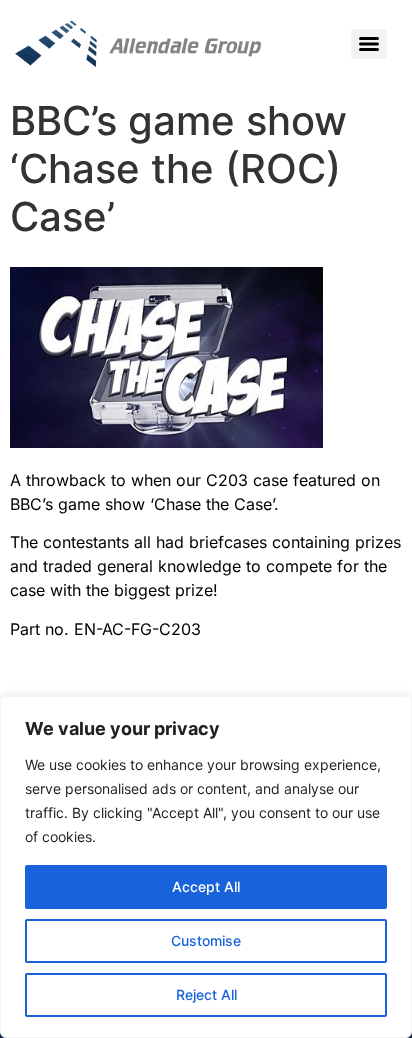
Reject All (206, 994)
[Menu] (369, 44)
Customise (206, 940)
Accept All (206, 886)
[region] (206, 867)
